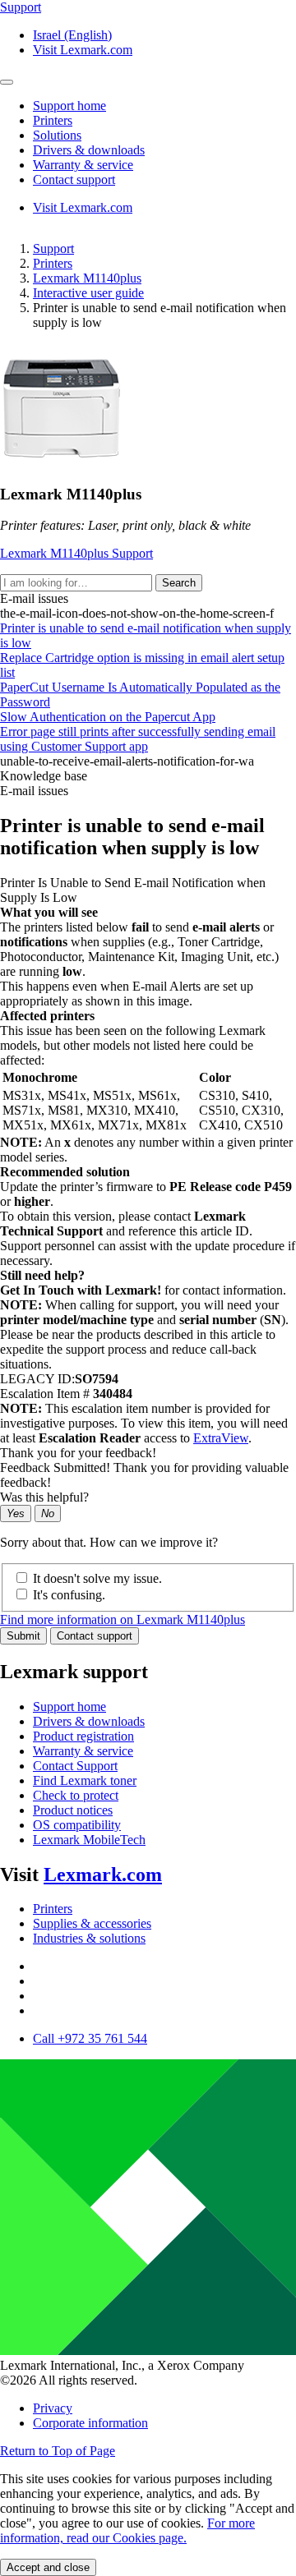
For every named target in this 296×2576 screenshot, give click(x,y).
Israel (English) (72, 35)
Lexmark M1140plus (87, 278)
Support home (69, 1707)
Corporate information (90, 2423)
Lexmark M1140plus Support (76, 553)
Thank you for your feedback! (78, 1453)
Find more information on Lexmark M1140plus (123, 1619)
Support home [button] (69, 106)
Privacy (53, 2408)
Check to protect (76, 1795)
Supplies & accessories (92, 1923)
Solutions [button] (57, 135)
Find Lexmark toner (85, 1780)
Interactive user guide (88, 293)
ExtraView (221, 1438)
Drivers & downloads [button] (89, 150)
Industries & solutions (89, 1938)
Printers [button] (53, 120)
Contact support (95, 1636)
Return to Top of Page (58, 2451)
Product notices (73, 1810)
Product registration (83, 1736)
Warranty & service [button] (83, 165)
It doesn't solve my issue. (97, 1578)
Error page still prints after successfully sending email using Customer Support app (138, 739)
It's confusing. (69, 1595)
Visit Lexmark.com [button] (83, 50)
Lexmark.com (103, 1874)
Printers (53, 263)
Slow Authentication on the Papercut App (108, 717)
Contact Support (75, 1766)
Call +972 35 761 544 (90, 2038)
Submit (23, 1636)
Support (53, 248)
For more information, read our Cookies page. (127, 2530)
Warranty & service (83, 1751)
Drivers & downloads (89, 1721)
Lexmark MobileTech (89, 1840)
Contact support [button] (74, 179)
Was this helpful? (44, 1497)
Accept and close (48, 2567)
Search (179, 583)
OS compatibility (77, 1825)
